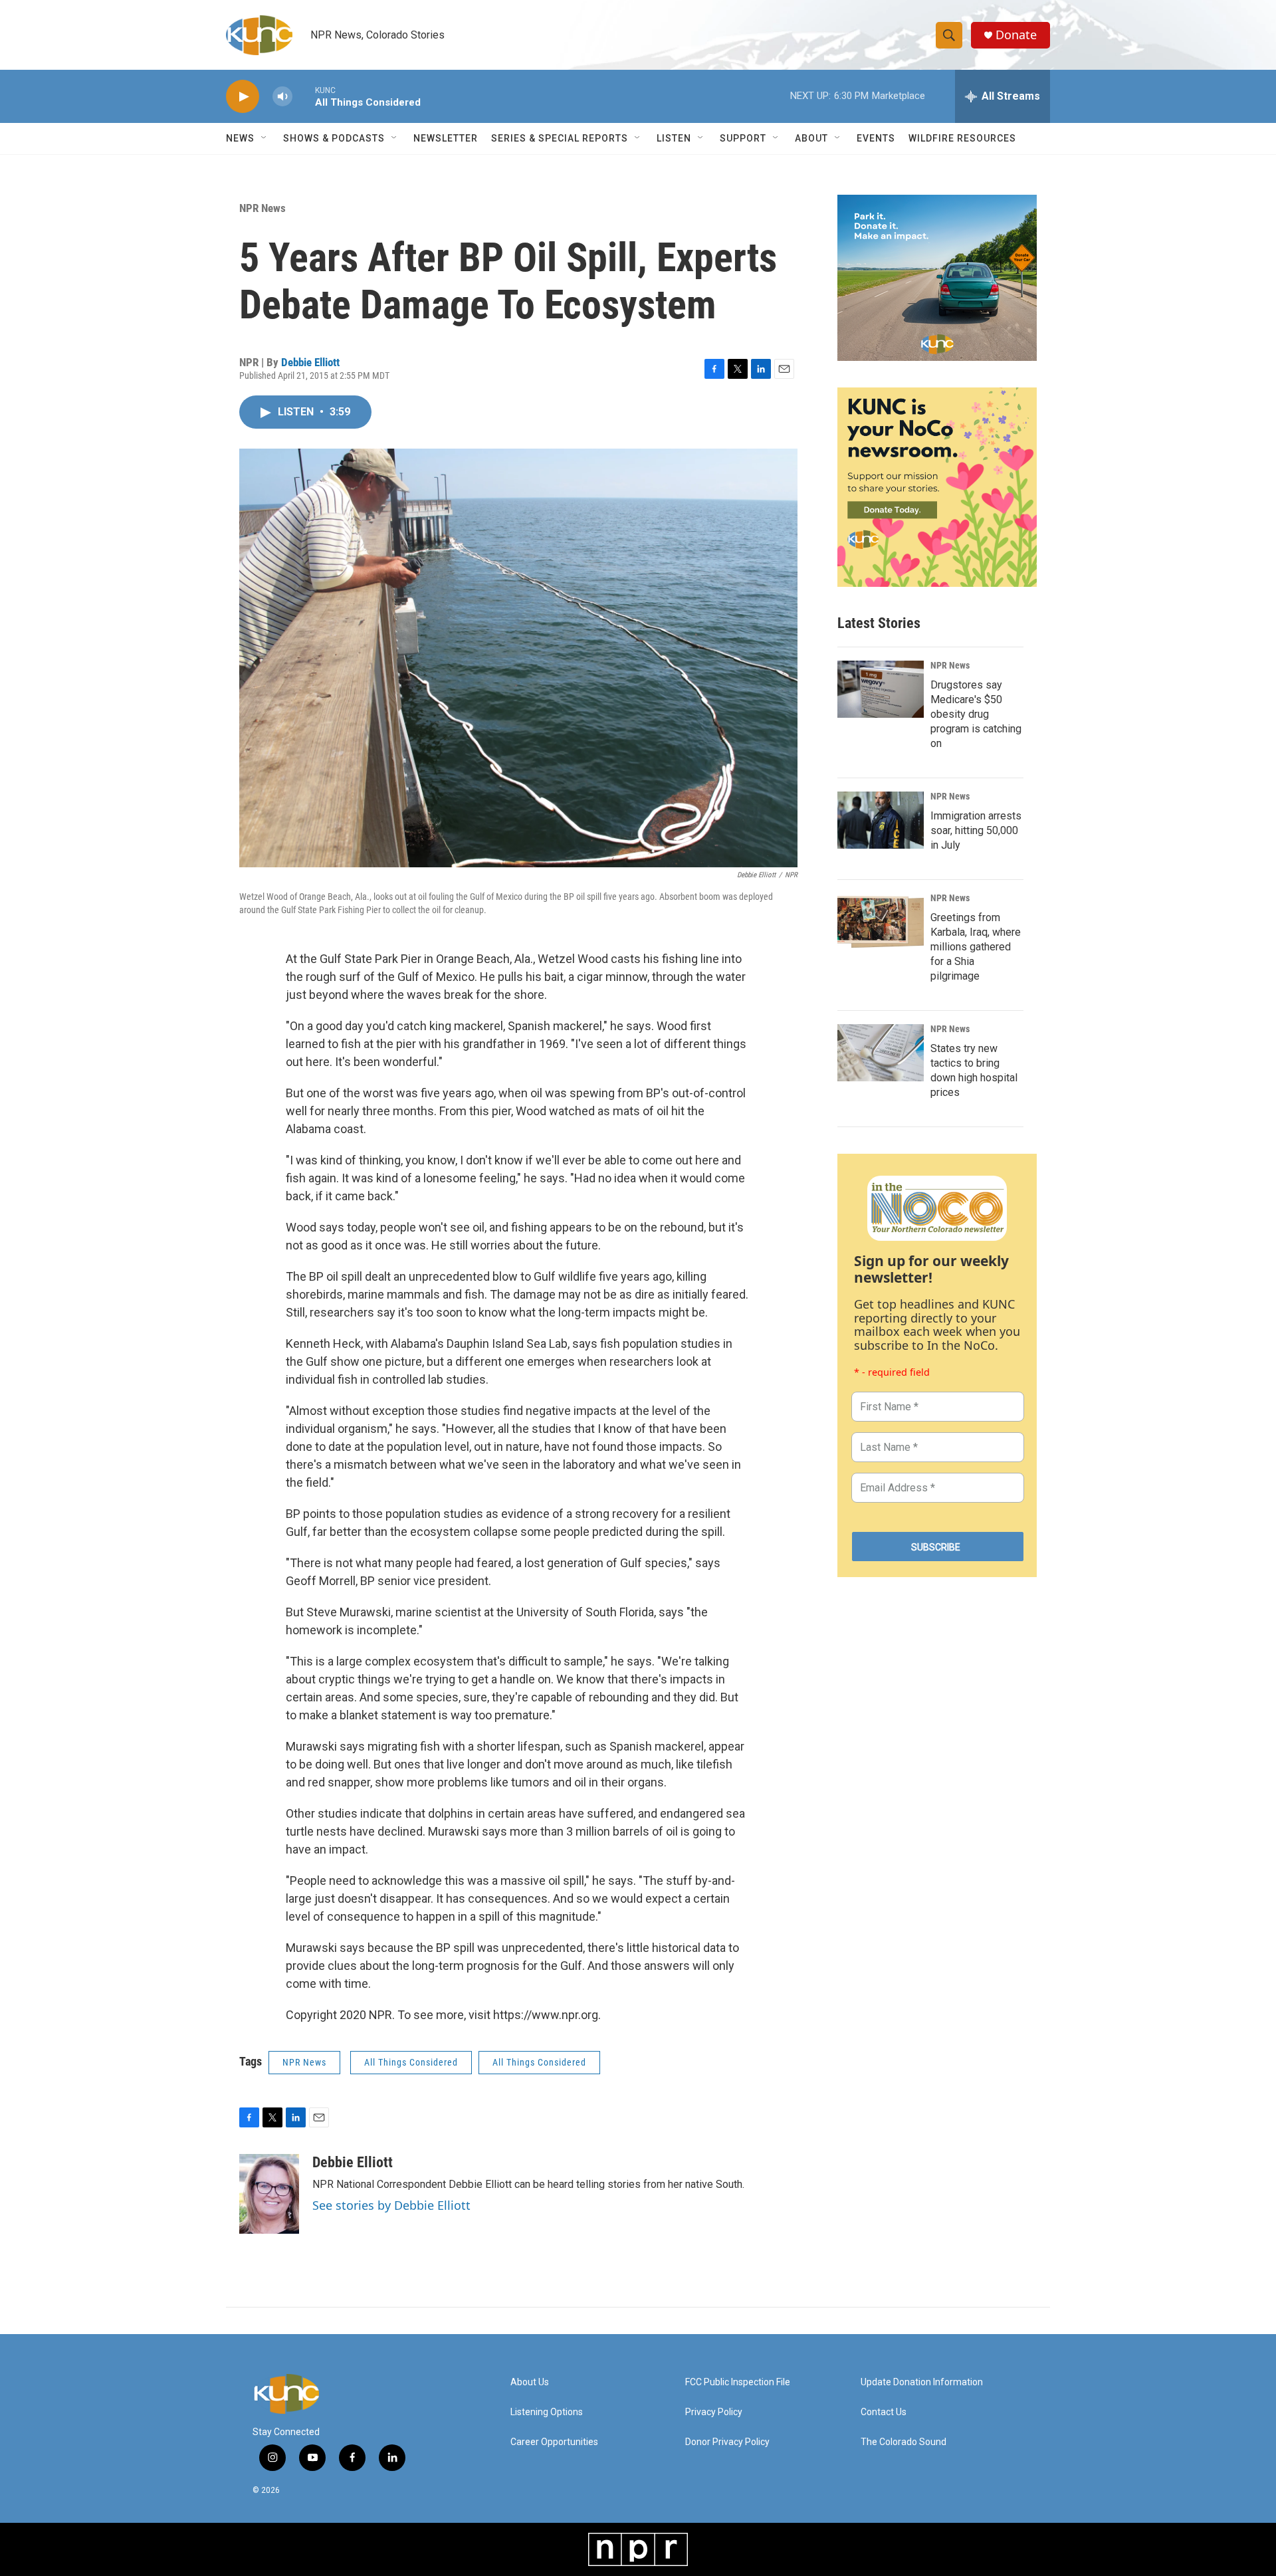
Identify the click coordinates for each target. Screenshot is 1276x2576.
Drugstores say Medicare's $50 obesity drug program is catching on (976, 714)
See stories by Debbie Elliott (391, 2205)
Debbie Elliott (310, 362)
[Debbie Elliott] (269, 2194)
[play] (243, 97)
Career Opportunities (554, 2442)
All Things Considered (411, 2062)
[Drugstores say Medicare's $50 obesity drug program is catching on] (881, 689)
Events (876, 138)
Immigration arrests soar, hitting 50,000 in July (976, 830)
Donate (1016, 35)
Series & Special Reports (560, 138)
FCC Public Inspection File (738, 2382)
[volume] (282, 97)
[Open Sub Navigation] (265, 138)
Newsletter (446, 138)
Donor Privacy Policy (727, 2442)
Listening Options (547, 2412)
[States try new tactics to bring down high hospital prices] (881, 1053)
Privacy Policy (714, 2412)
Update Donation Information (922, 2382)
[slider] (304, 96)
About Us (530, 2382)
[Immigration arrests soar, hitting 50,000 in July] (881, 820)
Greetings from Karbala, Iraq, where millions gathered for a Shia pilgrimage (976, 947)
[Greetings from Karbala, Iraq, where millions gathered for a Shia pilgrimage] (881, 922)
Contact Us (884, 2412)
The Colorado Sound (904, 2442)
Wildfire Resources (962, 138)
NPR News (263, 208)
